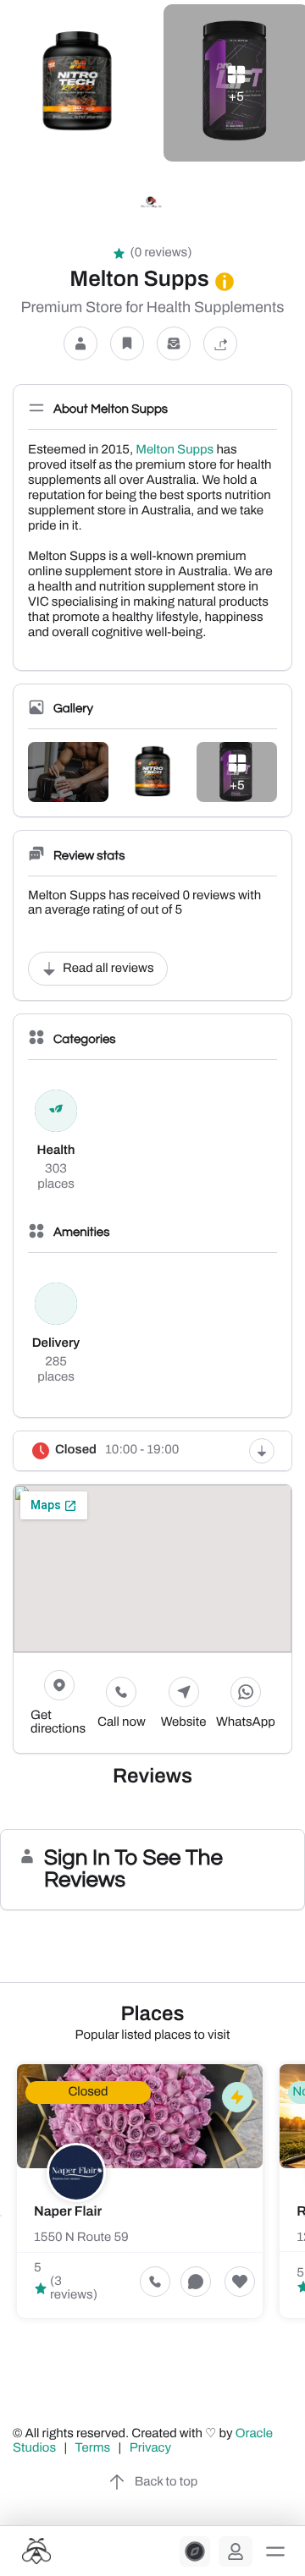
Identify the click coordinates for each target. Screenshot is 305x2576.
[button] (275, 2551)
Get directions (58, 1722)
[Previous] (1, 2216)
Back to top (166, 2482)
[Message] (174, 344)
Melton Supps (175, 450)
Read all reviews (108, 969)
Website (184, 1722)
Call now (122, 1722)
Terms (93, 2448)
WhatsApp (246, 1722)
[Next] (304, 2216)
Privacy (152, 2448)
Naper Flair (68, 2212)
